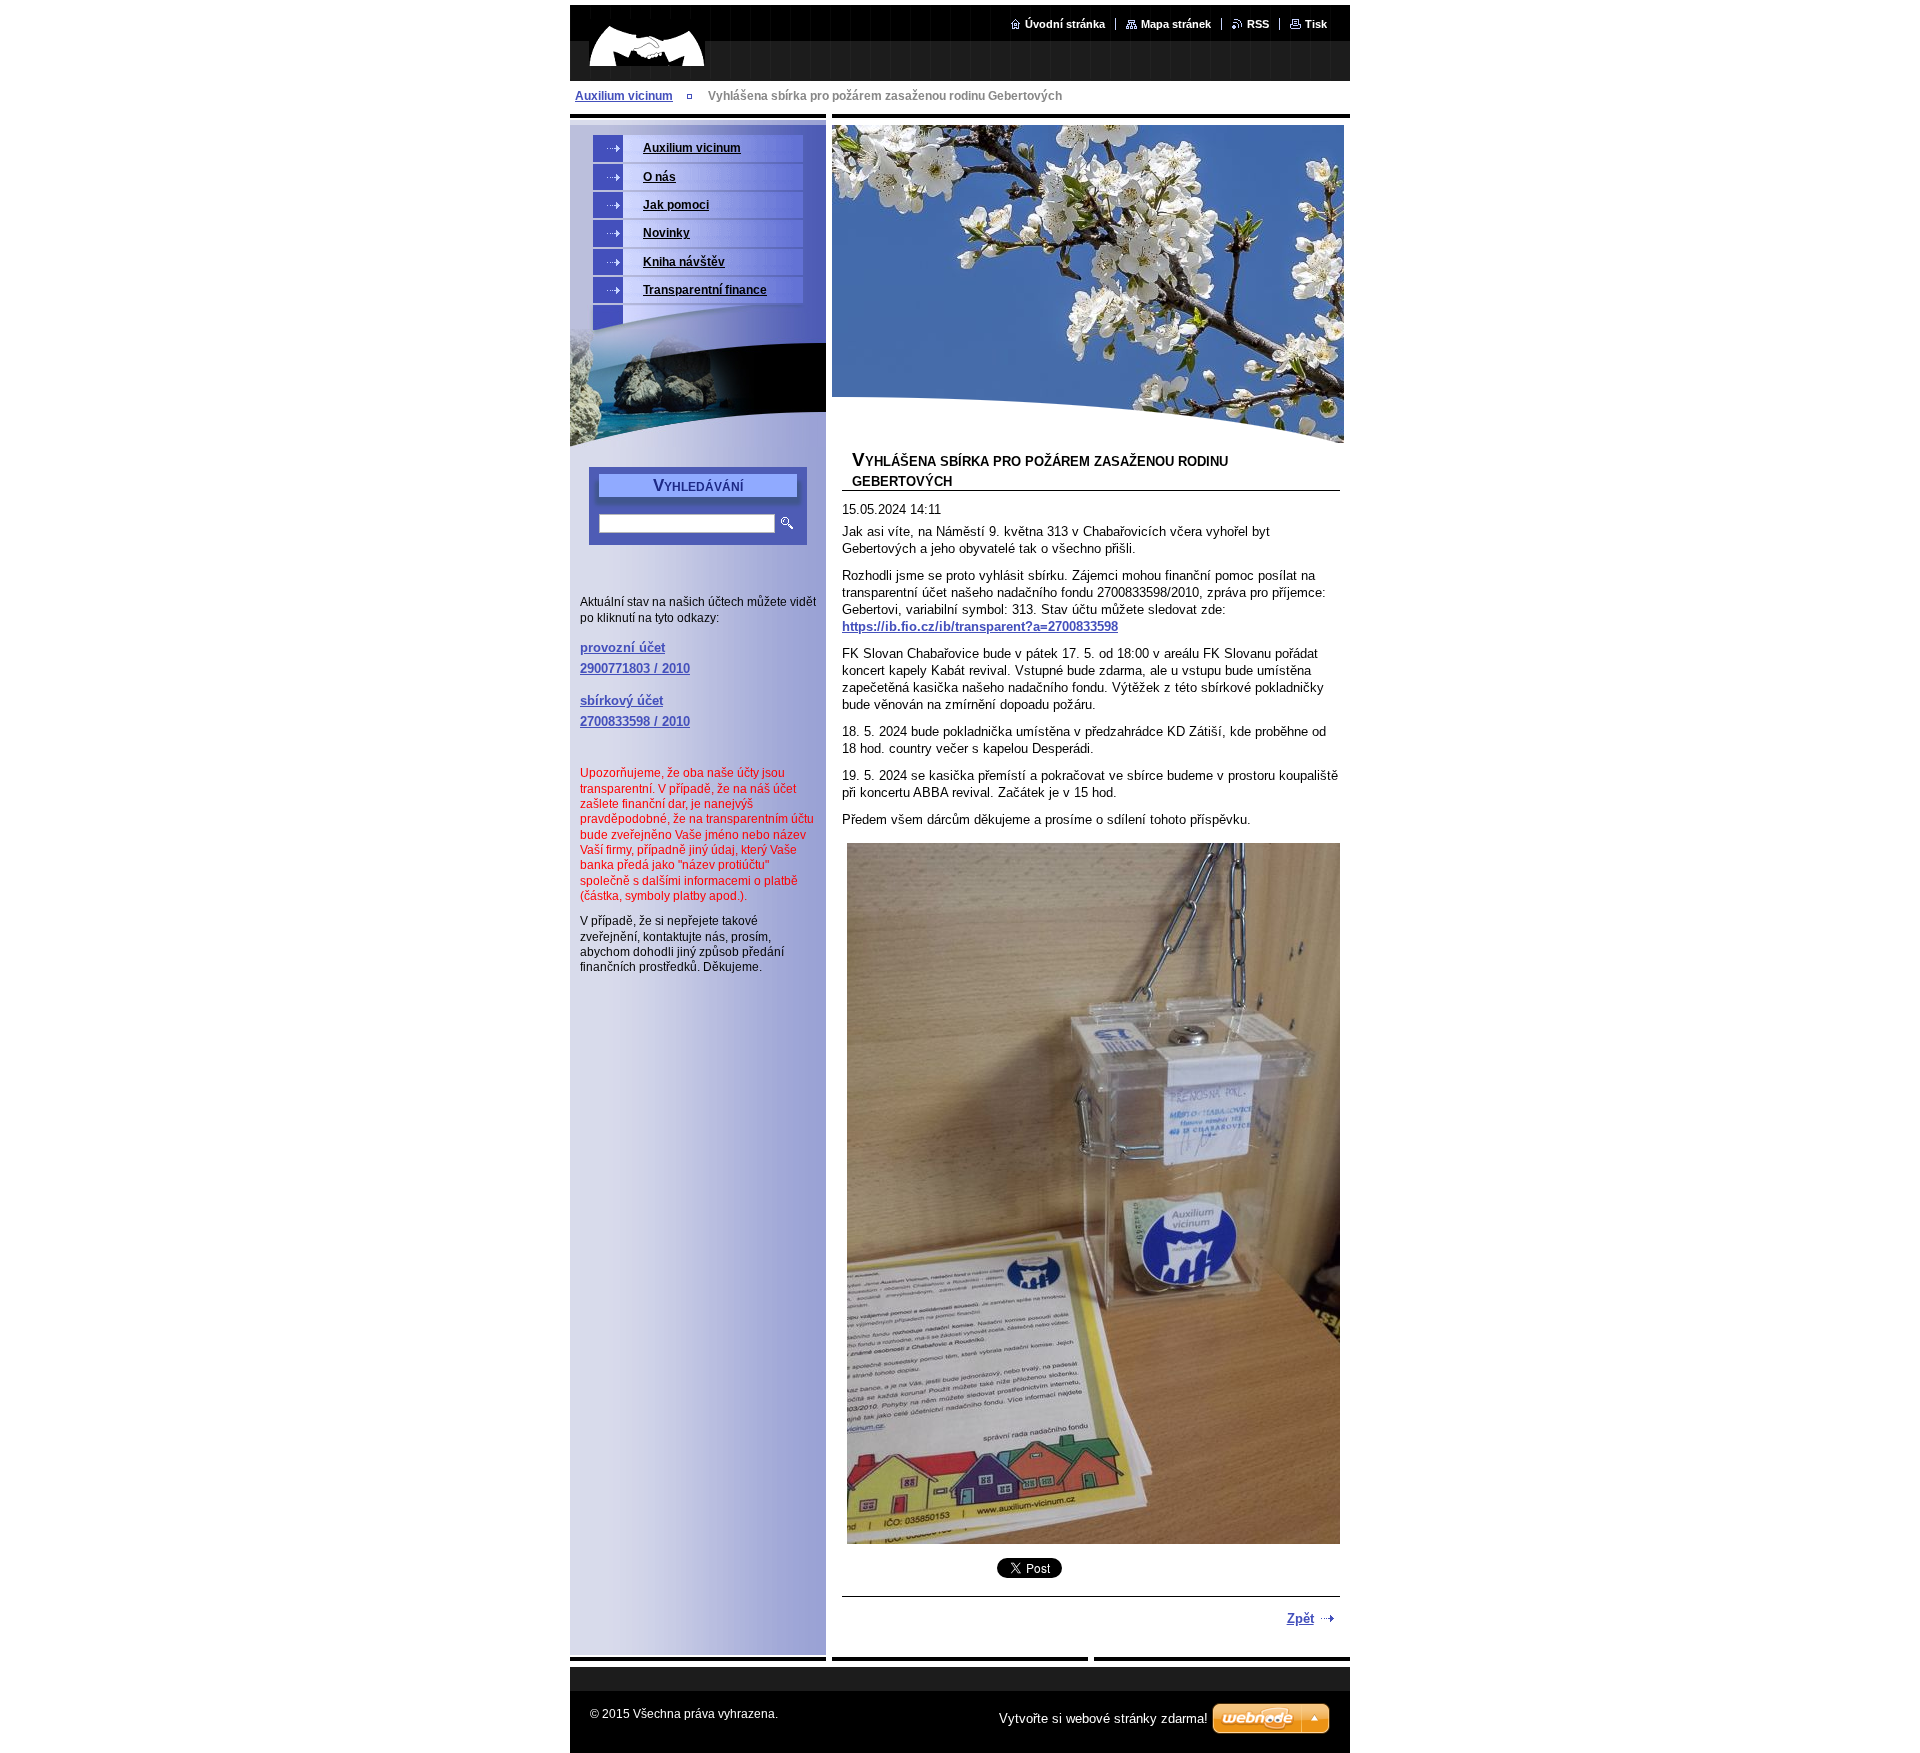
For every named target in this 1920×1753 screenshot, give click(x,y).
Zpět (1300, 1618)
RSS (1258, 24)
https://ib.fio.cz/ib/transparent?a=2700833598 (980, 626)
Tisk (1316, 24)
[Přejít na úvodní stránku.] (647, 55)
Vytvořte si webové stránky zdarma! (1103, 1718)
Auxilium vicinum (624, 96)
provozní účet (622, 647)
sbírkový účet (621, 700)
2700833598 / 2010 (635, 721)
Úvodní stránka (1065, 24)
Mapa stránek (1176, 24)
